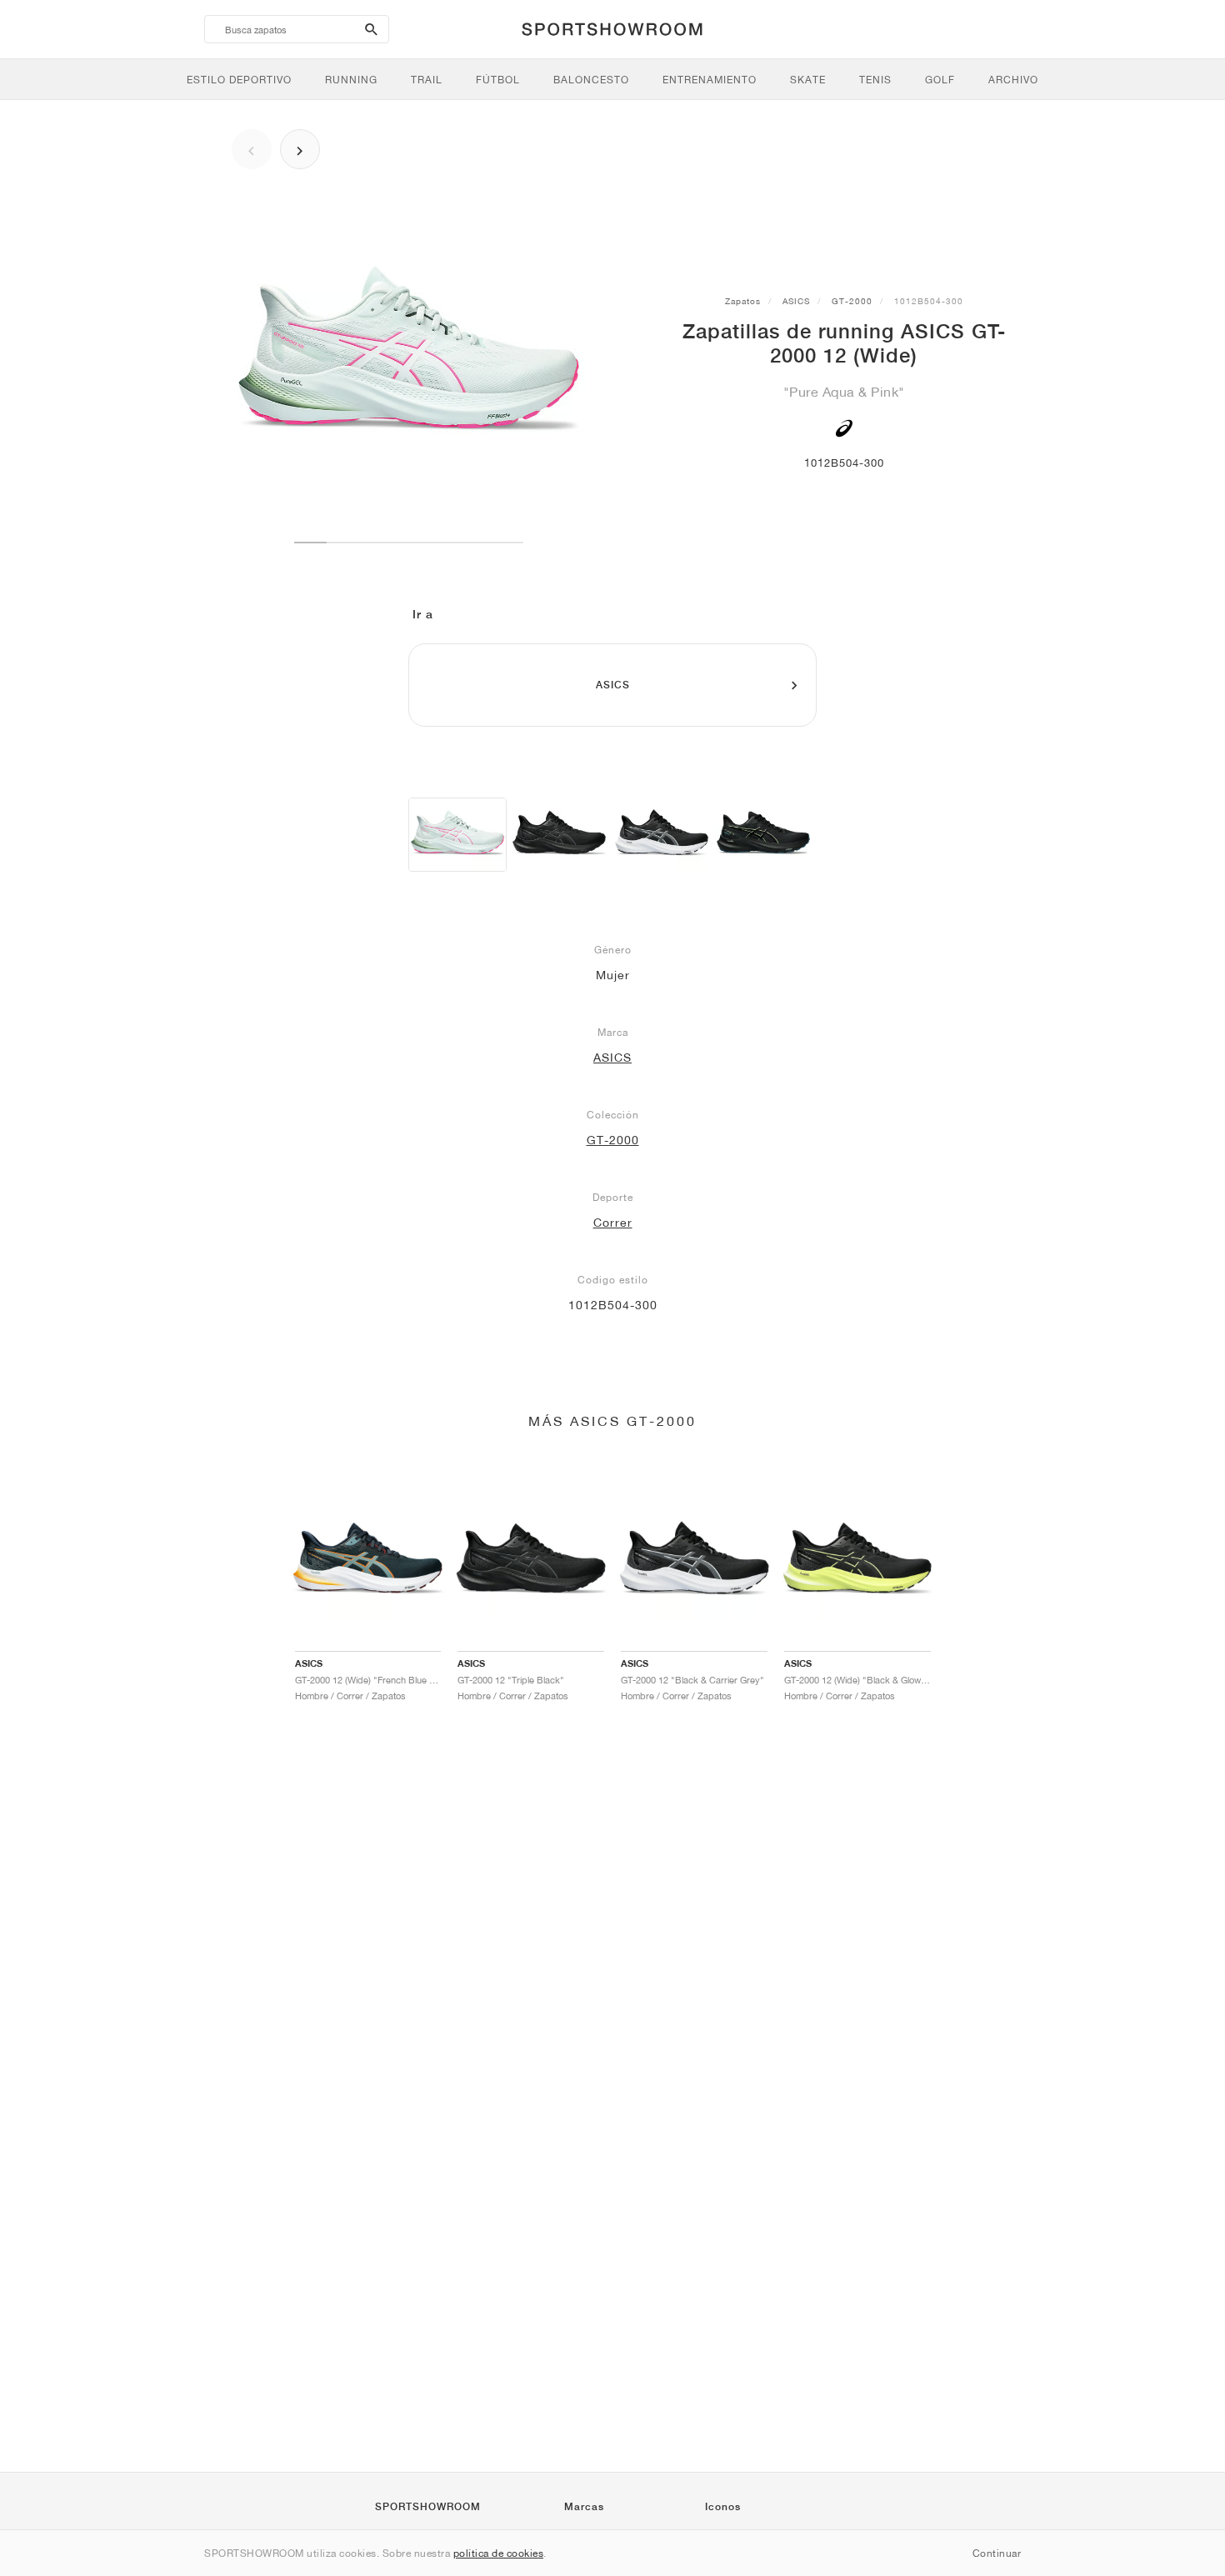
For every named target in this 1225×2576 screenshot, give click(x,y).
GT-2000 (852, 301)
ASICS (796, 301)
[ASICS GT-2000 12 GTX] (763, 835)
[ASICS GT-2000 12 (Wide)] (457, 835)
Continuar (997, 2553)
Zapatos (743, 301)
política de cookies (499, 2553)
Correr (613, 1223)
